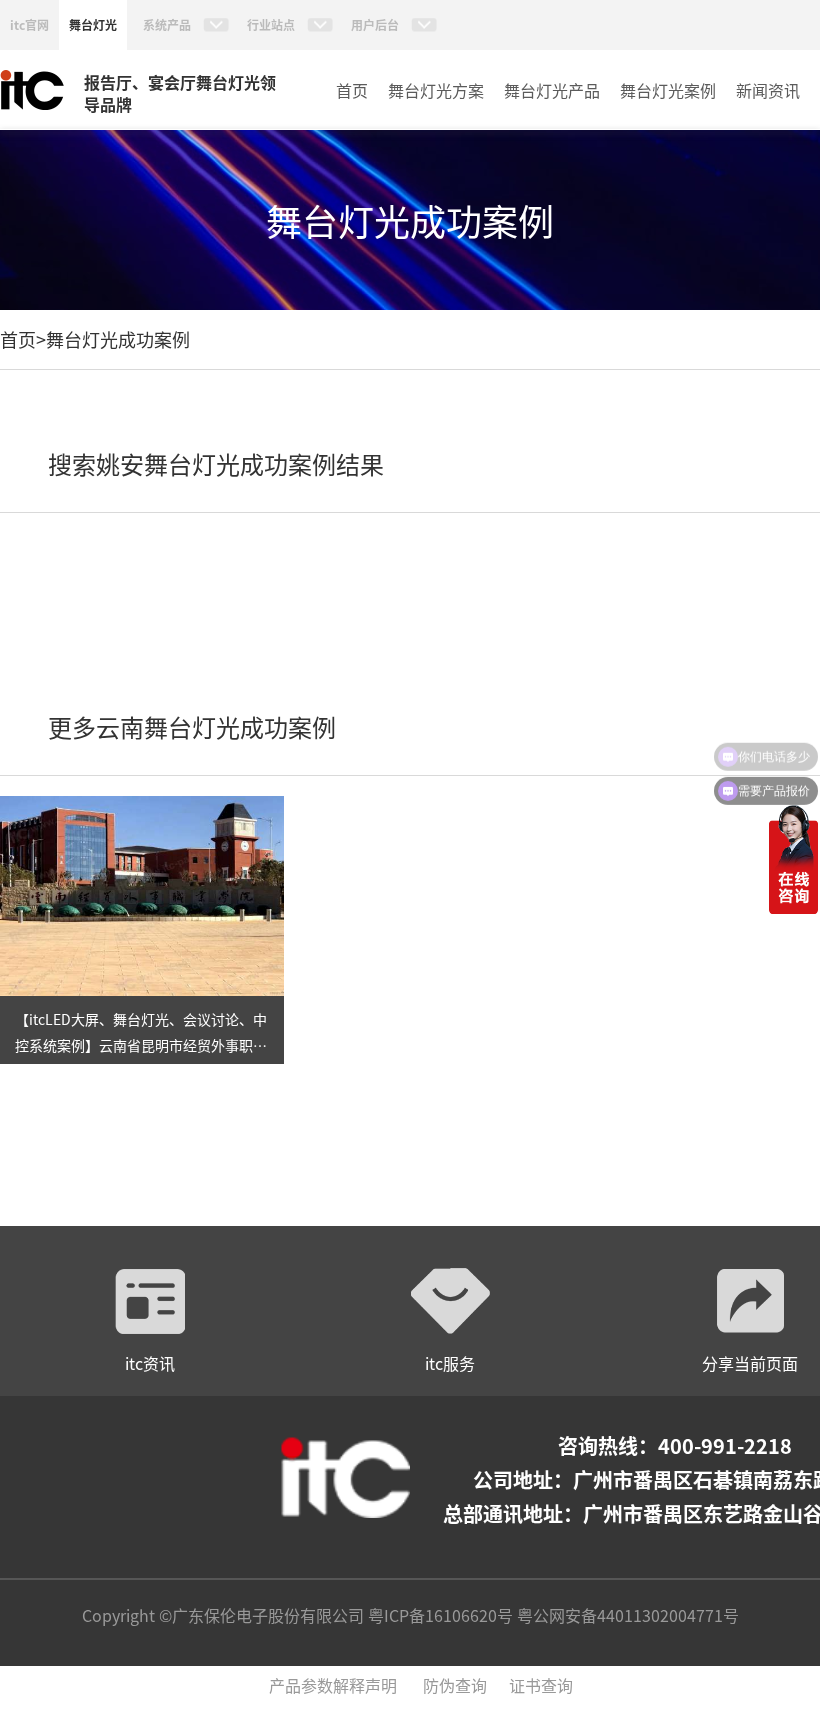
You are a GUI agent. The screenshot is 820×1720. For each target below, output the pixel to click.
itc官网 (29, 24)
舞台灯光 (93, 24)
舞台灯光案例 (668, 90)
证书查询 (541, 1685)
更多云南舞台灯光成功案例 (192, 726)
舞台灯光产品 (552, 90)
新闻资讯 (768, 90)
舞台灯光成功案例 (118, 339)
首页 (352, 90)
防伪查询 (455, 1685)
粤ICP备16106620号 (438, 1615)
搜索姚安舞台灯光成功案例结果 (216, 463)
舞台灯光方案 (436, 90)
